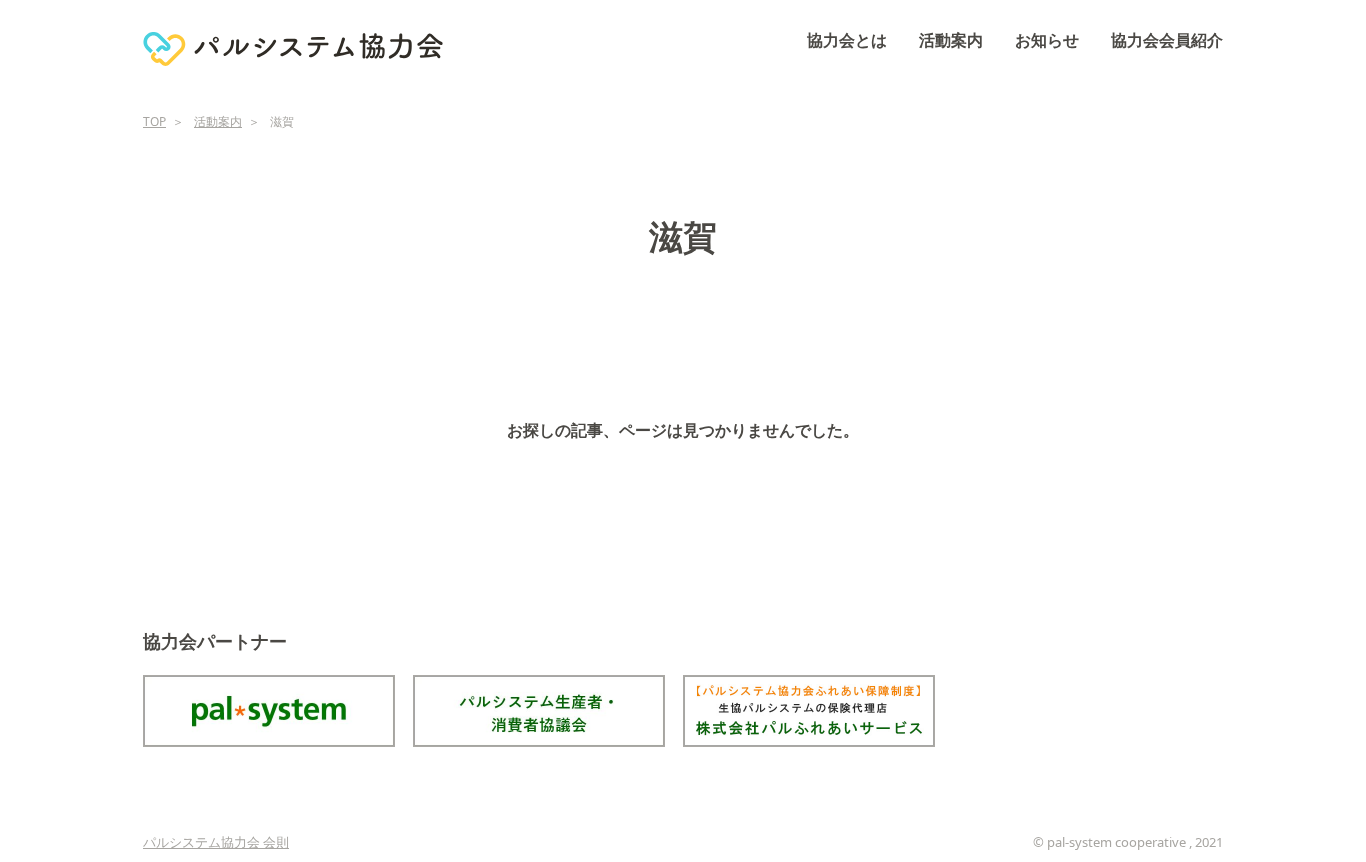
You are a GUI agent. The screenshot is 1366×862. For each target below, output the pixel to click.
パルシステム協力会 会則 (216, 842)
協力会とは (847, 40)
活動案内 (951, 40)
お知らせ (1047, 40)
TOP (154, 121)
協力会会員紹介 (1167, 40)
